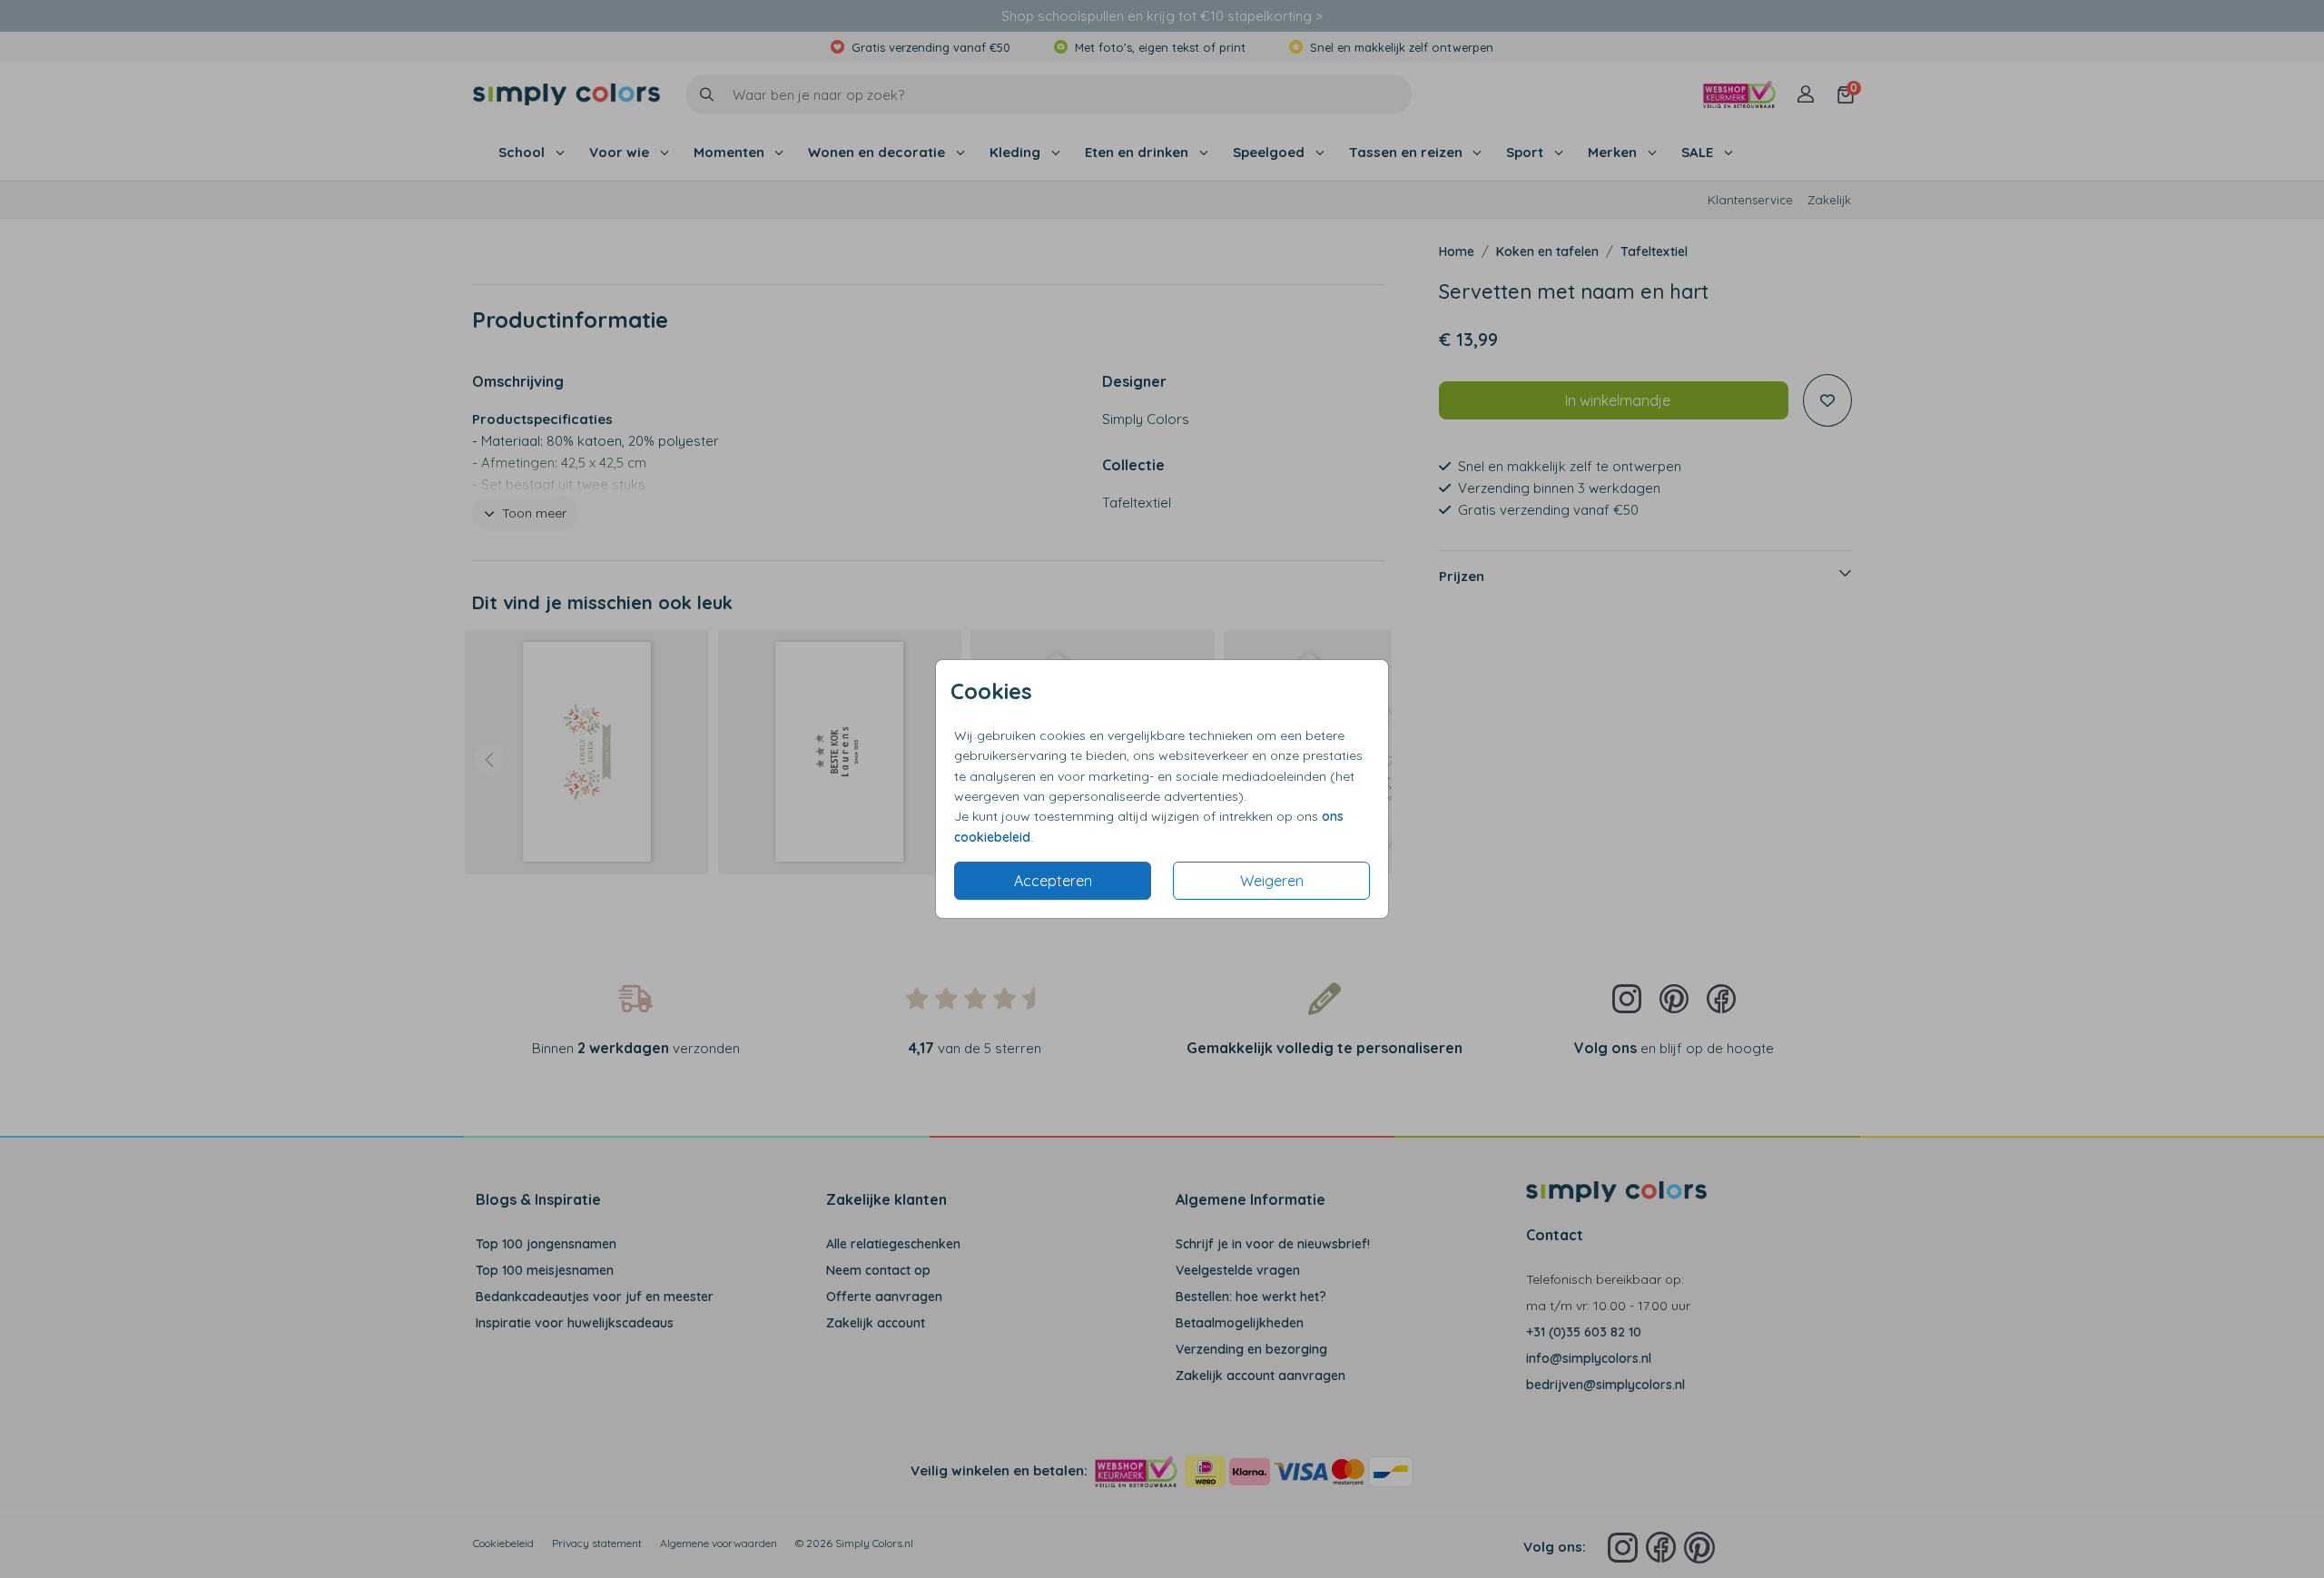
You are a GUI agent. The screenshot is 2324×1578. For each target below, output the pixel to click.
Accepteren (1053, 881)
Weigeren (1272, 881)
